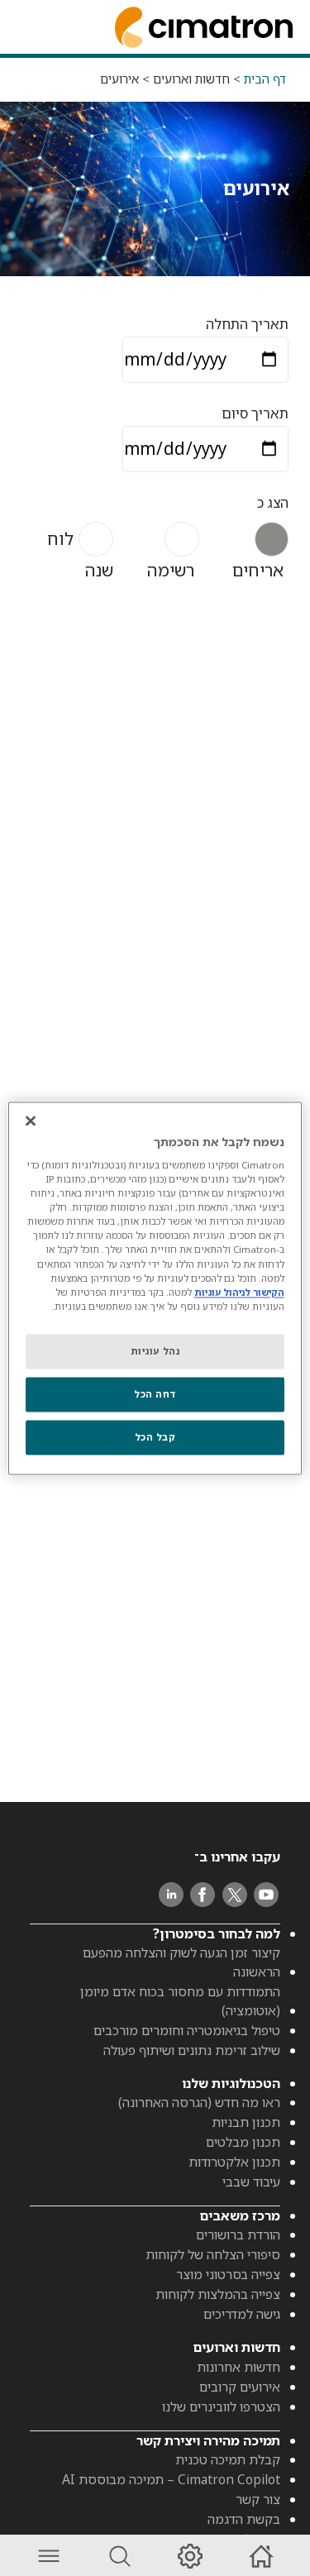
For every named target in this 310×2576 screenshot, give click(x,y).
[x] (235, 1895)
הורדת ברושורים (238, 2234)
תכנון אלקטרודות (234, 2162)
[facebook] (203, 1895)
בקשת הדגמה (244, 2519)
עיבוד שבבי (251, 2182)
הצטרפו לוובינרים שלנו (221, 2406)
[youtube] (266, 1895)
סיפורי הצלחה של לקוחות (213, 2254)
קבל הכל (155, 1437)
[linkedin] (171, 1895)
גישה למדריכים (242, 2314)
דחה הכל (155, 1394)
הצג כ (273, 502)
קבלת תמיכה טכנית (228, 2459)
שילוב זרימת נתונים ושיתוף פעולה (192, 2050)
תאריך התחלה (247, 324)
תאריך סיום (255, 413)
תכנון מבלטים (243, 2142)
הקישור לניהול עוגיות (239, 1292)
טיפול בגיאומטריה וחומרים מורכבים (187, 2030)
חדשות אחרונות (238, 2367)
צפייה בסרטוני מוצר (228, 2274)
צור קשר (258, 2499)
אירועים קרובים (240, 2387)
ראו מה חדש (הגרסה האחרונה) (199, 2102)
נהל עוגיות (155, 1351)
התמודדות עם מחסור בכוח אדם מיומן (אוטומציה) (180, 2001)
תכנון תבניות (246, 2122)
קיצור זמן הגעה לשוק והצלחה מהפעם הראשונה (181, 1962)
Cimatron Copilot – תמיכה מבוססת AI (171, 2479)
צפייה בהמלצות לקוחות (218, 2294)
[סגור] (31, 1121)
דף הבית (265, 79)
